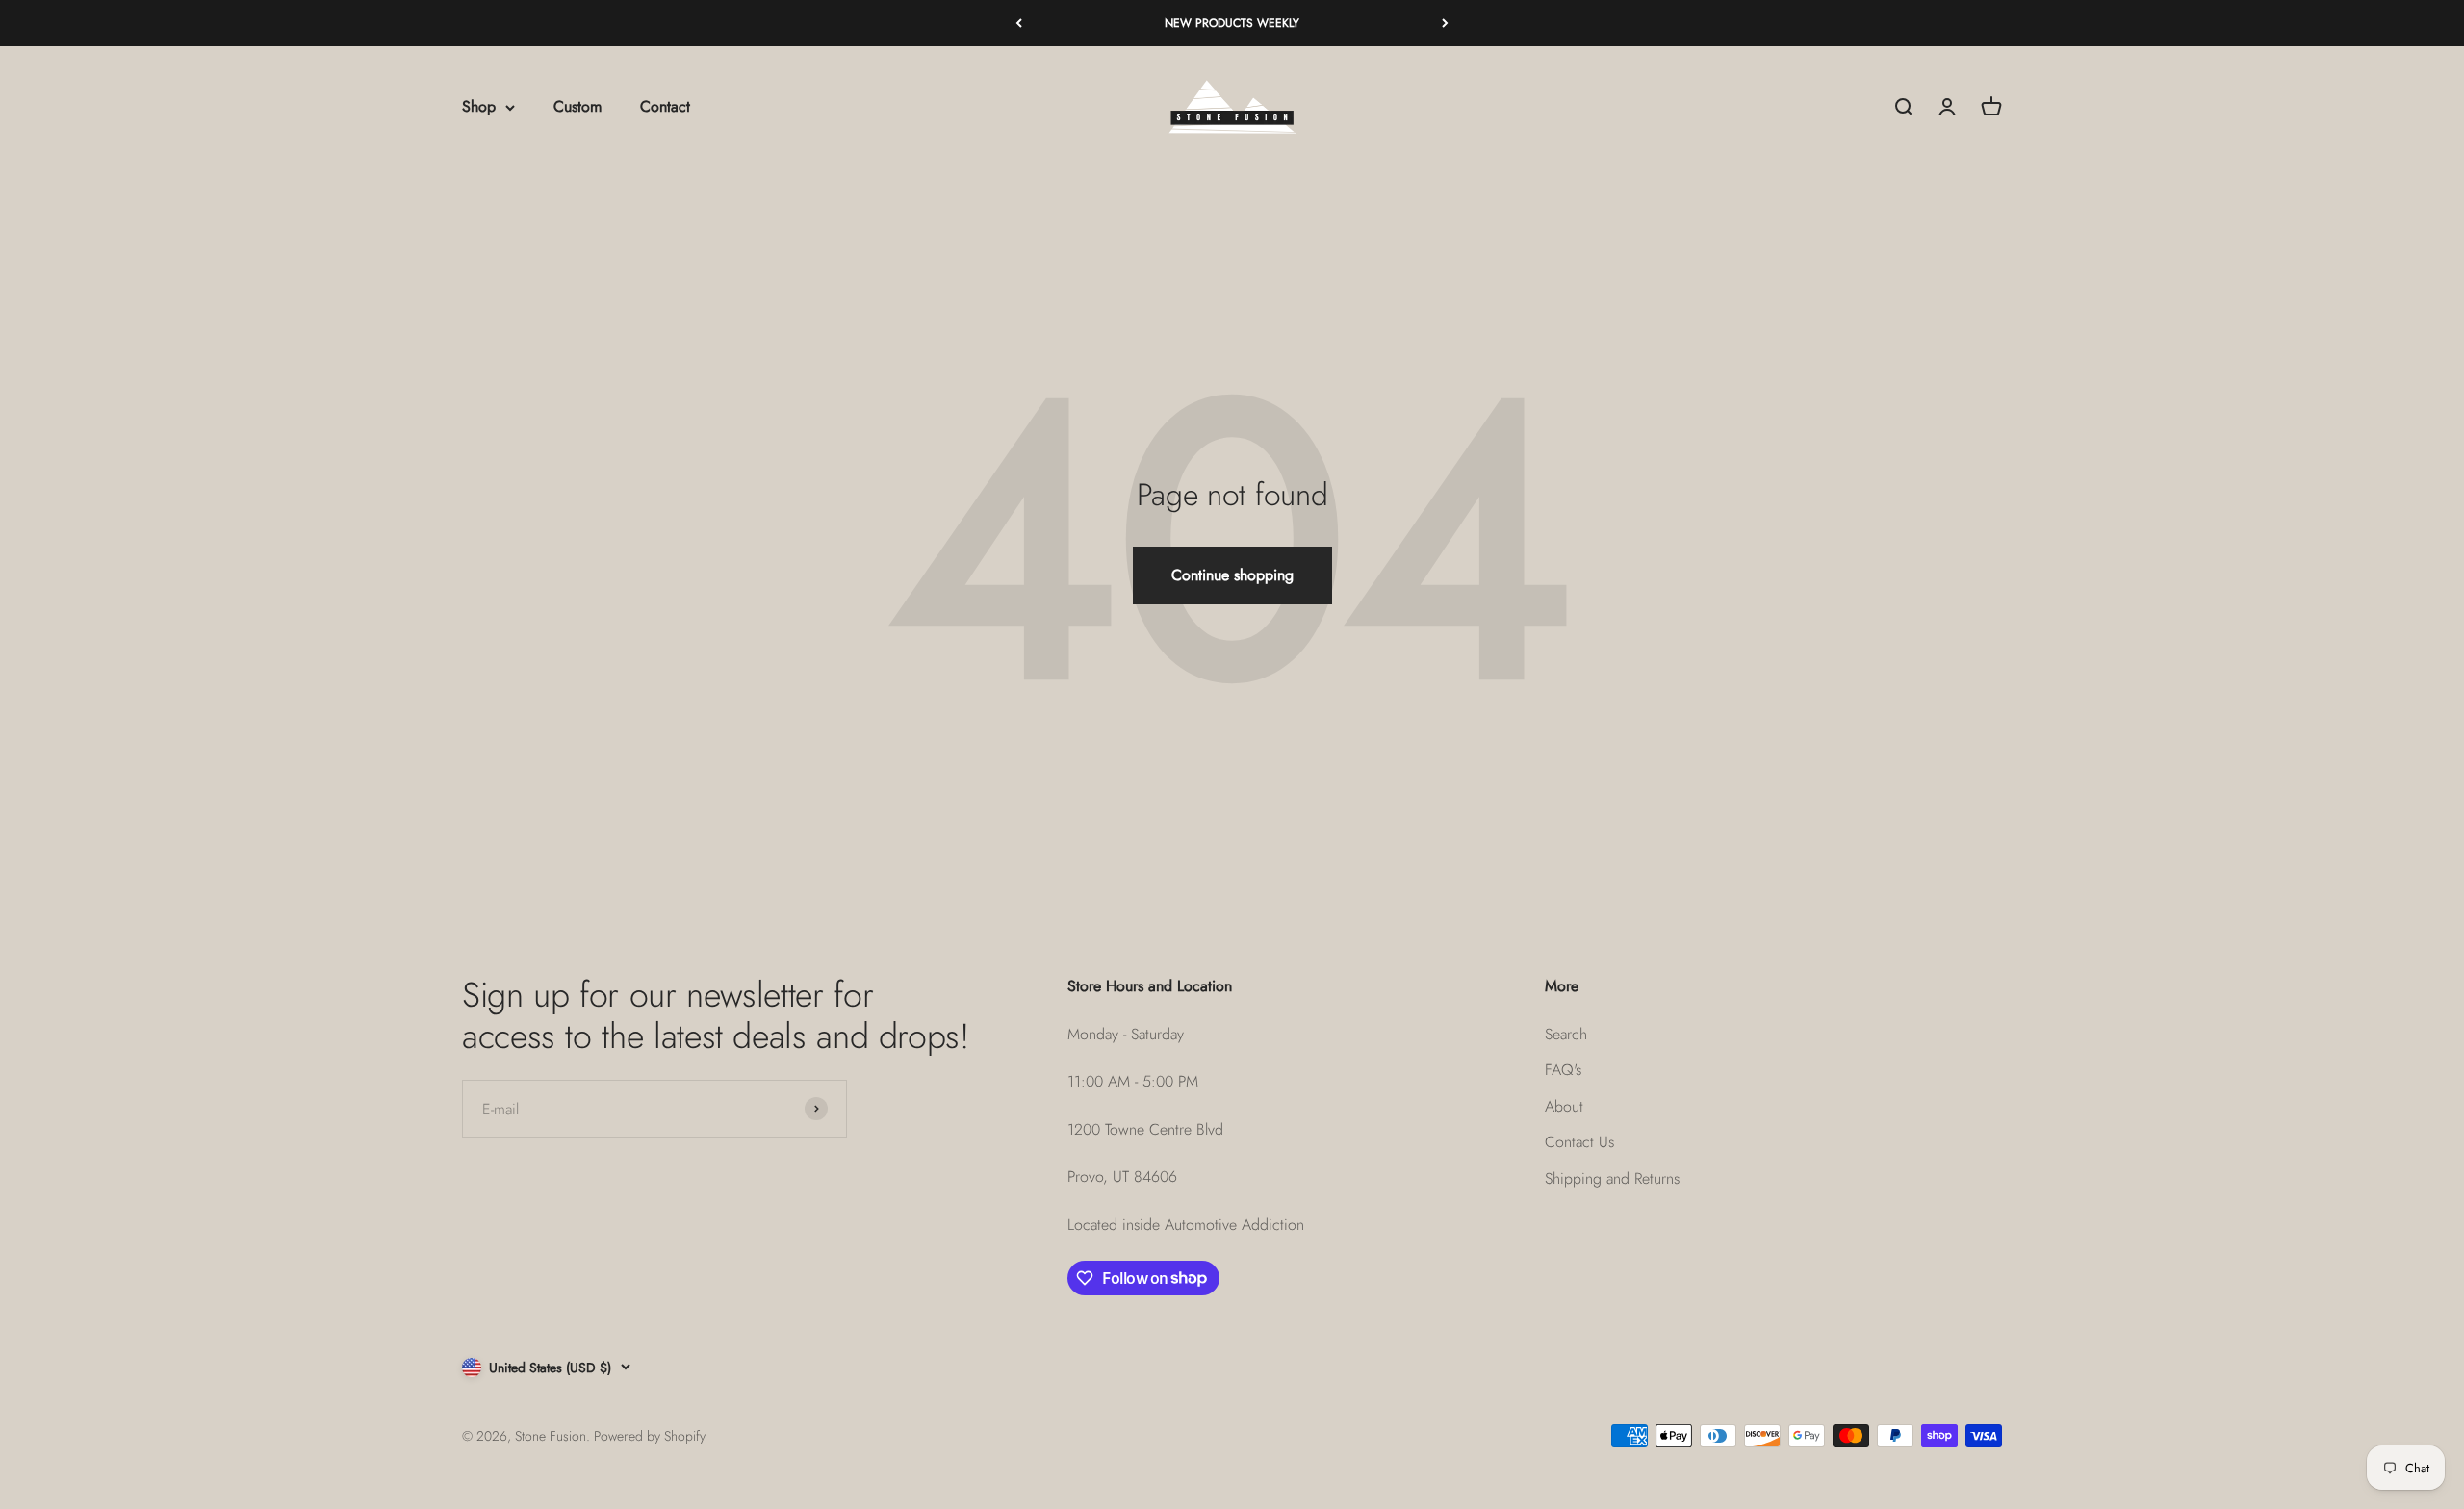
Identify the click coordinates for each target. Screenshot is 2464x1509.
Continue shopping (1232, 575)
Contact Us (1579, 1142)
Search (1566, 1034)
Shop (479, 107)
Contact (665, 107)
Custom (577, 107)
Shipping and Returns (1612, 1178)
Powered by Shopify (650, 1436)
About (1564, 1106)
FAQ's (1563, 1070)
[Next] (1445, 23)
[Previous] (1019, 23)
